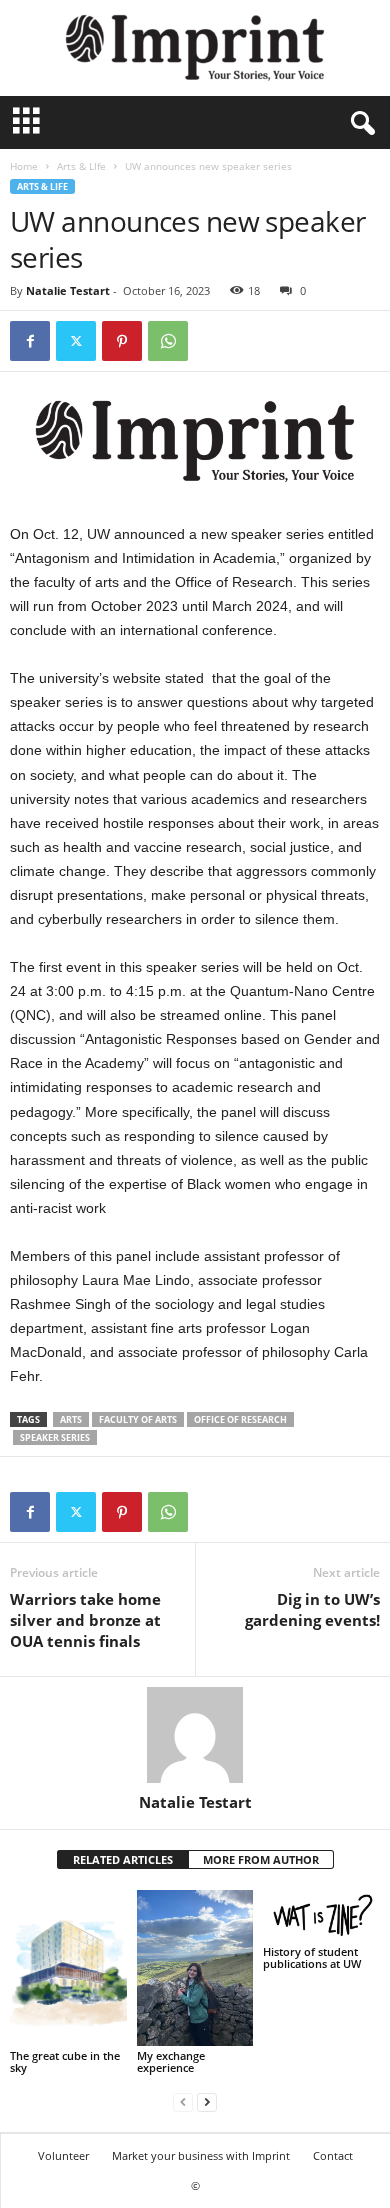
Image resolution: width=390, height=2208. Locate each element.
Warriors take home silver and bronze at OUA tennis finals (85, 1620)
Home (24, 166)
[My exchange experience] (195, 1967)
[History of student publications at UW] (321, 1915)
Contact (333, 2155)
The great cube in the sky (65, 2061)
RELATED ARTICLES (123, 1859)
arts (71, 1419)
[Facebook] (30, 341)
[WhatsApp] (168, 341)
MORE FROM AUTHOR (261, 1859)
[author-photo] (195, 1735)
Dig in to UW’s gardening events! (312, 1609)
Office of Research (240, 1419)
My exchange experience (171, 2061)
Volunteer (63, 2155)
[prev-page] (183, 2101)
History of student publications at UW (312, 1957)
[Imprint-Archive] (195, 48)
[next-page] (207, 2101)
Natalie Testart (68, 290)
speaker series (55, 1437)
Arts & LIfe (81, 166)
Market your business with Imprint (201, 2155)
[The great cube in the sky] (68, 1968)
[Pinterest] (122, 341)
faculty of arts (138, 1419)
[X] (76, 341)
